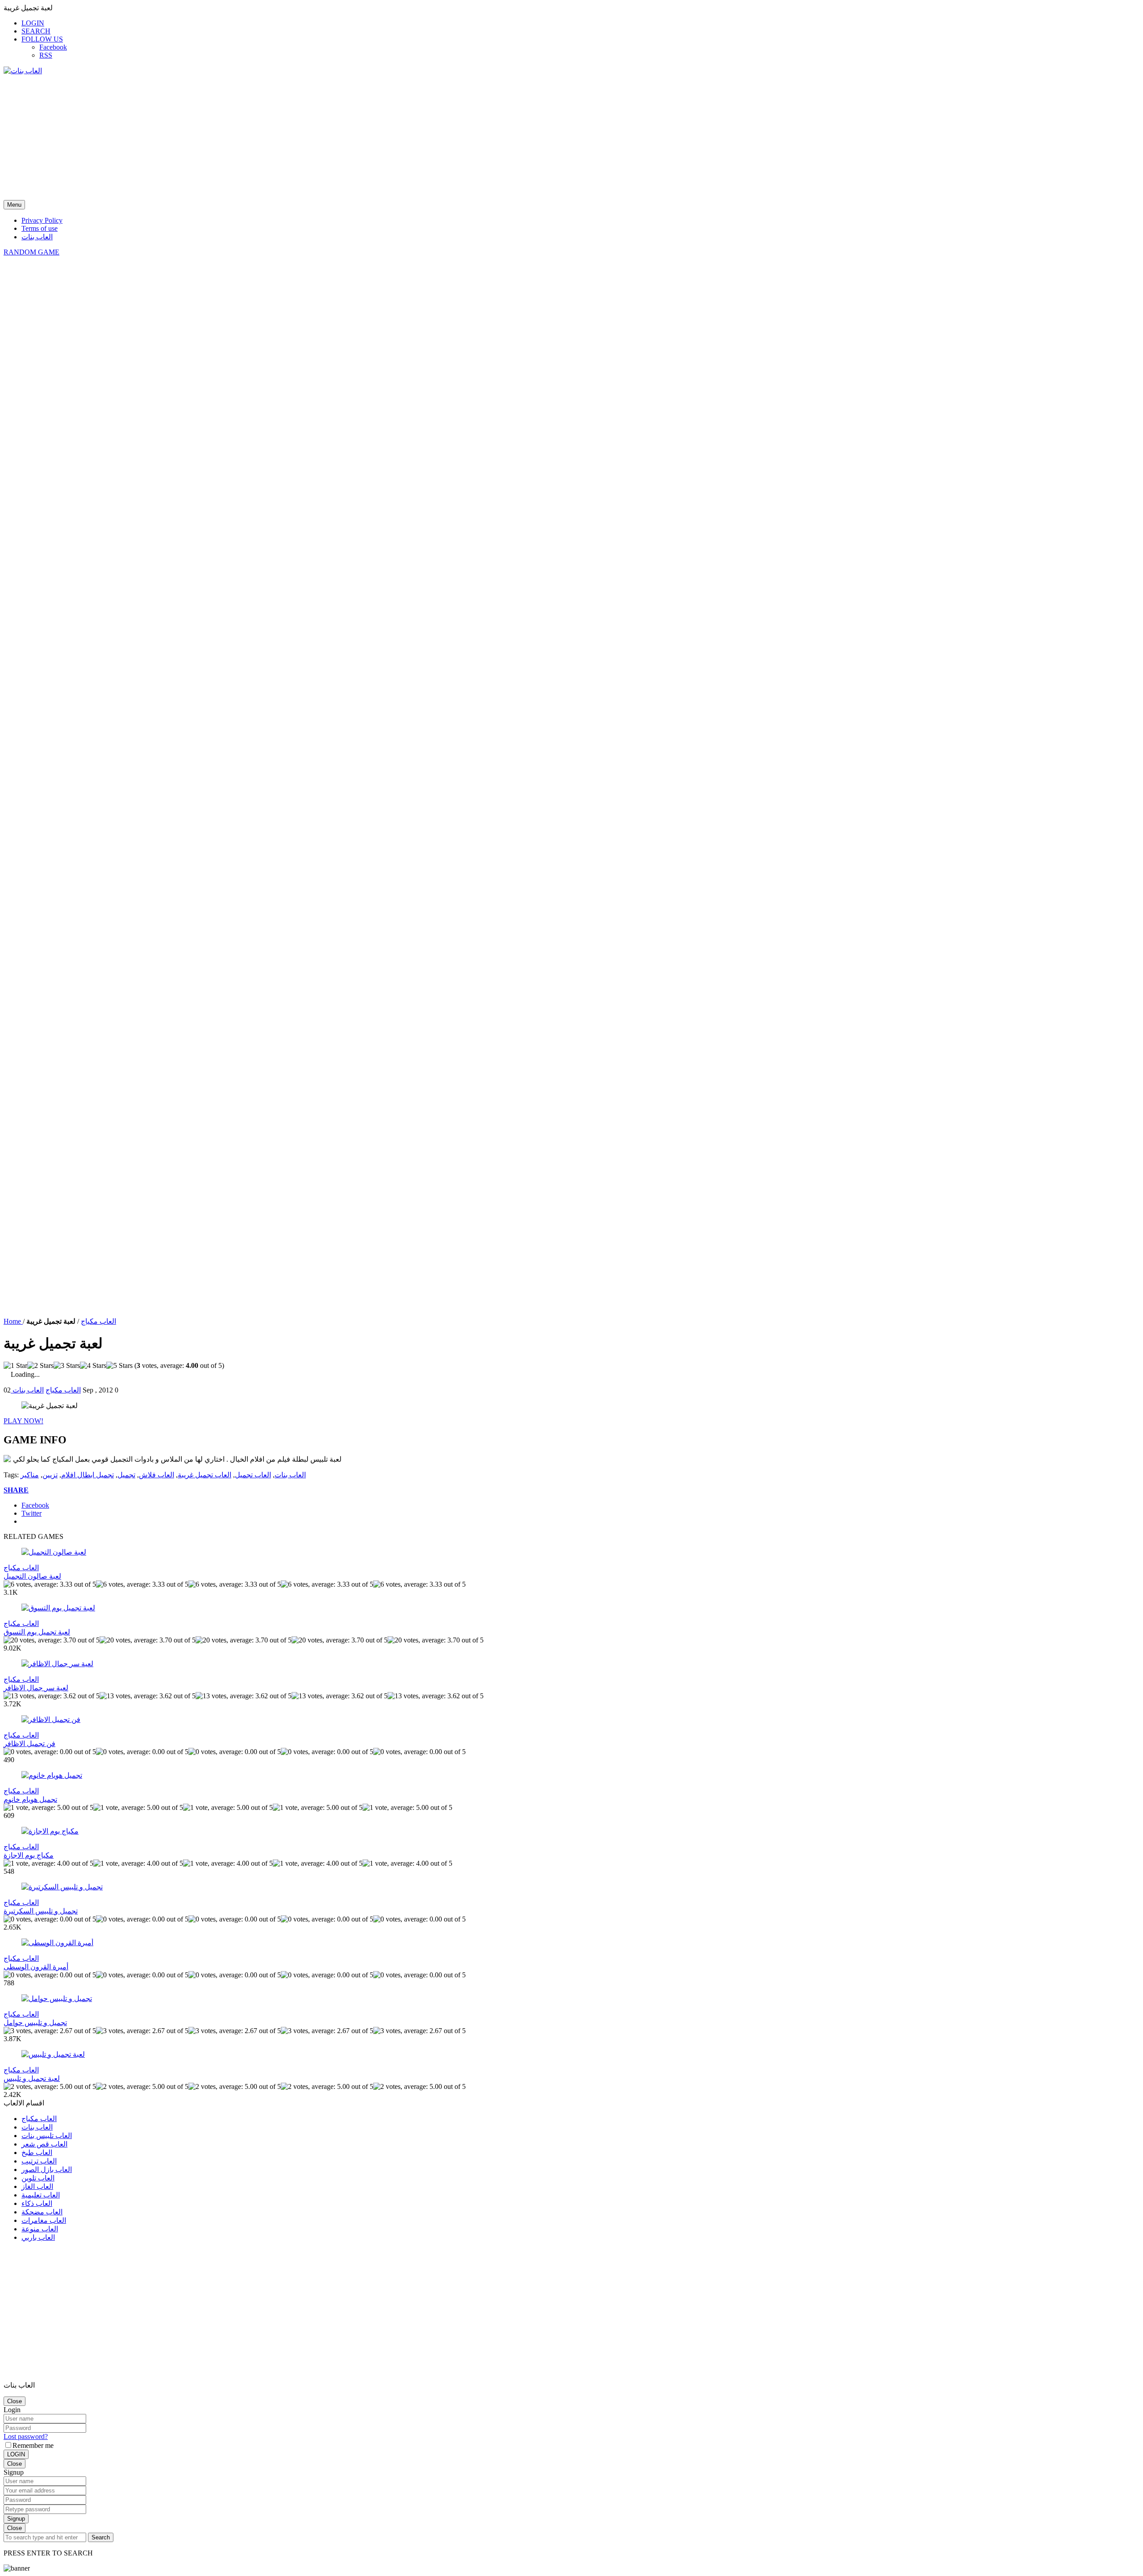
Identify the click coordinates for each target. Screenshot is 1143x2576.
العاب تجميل (253, 1475)
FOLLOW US (42, 39)
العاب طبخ (37, 2153)
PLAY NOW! (23, 1421)
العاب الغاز (37, 2186)
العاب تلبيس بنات (47, 2136)
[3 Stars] (67, 1366)
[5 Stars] (119, 1366)
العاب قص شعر (44, 2144)
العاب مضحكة (42, 2212)
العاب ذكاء (37, 2203)
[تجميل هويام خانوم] (52, 1775)
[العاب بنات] (23, 71)
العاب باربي (38, 2237)
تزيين (50, 1475)
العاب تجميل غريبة (204, 1475)
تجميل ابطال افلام (88, 1475)
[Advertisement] (271, 138)
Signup (16, 2519)
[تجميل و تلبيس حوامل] (57, 1999)
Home (13, 1321)
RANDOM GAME (31, 252)
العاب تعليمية (41, 2195)
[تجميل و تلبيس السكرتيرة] (62, 1887)
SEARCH (36, 31)
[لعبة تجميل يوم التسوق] (58, 1608)
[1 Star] (15, 1366)
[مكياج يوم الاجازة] (50, 1831)
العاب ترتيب (39, 2161)
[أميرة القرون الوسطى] (57, 1943)
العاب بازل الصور (47, 2170)
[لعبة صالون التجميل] (54, 1552)
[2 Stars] (40, 1366)
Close (15, 2401)
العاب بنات (37, 237)
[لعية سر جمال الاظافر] (57, 1664)
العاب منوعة (40, 2229)
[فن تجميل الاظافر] (51, 1719)
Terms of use (40, 228)
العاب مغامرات (44, 2220)
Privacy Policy (42, 220)
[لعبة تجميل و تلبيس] (53, 2054)
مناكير (30, 1475)
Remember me (33, 2445)
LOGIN (33, 23)
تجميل (126, 1475)
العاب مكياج (98, 1321)
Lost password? (26, 2436)
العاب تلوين (38, 2178)
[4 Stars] (93, 1366)
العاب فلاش (156, 1475)
